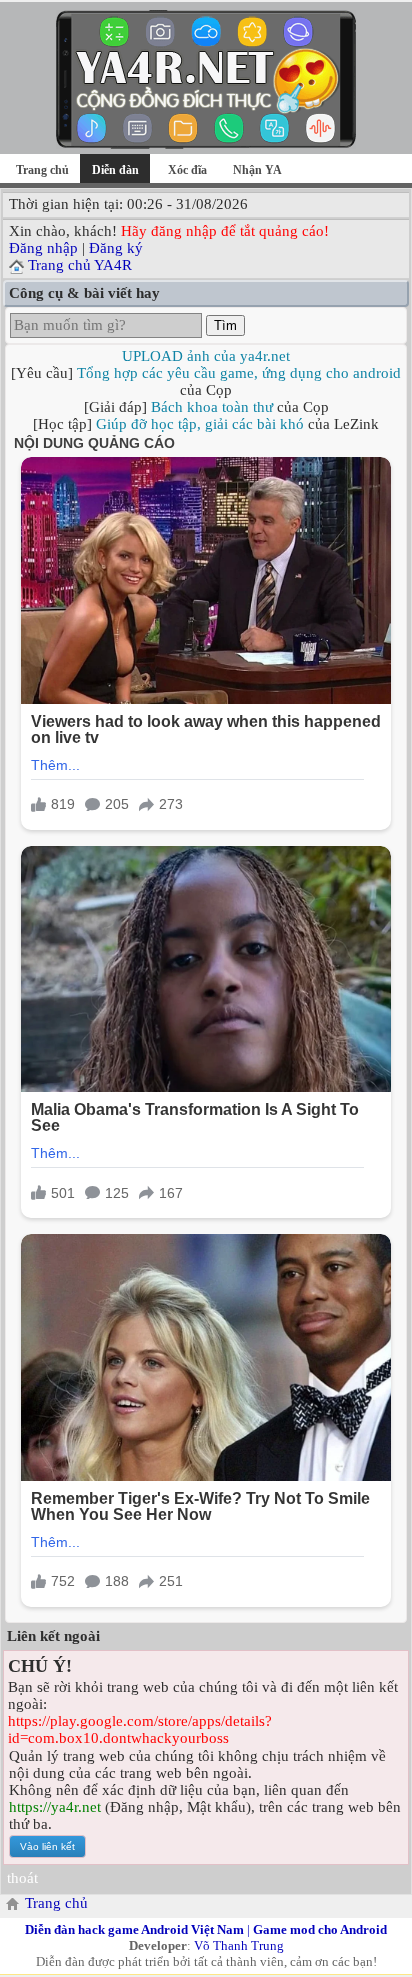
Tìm (225, 325)
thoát (22, 1878)
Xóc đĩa (187, 170)
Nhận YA (257, 170)
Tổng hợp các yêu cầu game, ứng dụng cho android (239, 373)
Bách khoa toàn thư (212, 407)
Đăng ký (116, 248)
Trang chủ (42, 170)
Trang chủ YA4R (80, 265)
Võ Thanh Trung (239, 1945)
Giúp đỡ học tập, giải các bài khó (200, 424)
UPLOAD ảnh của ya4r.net (206, 356)
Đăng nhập (43, 248)
